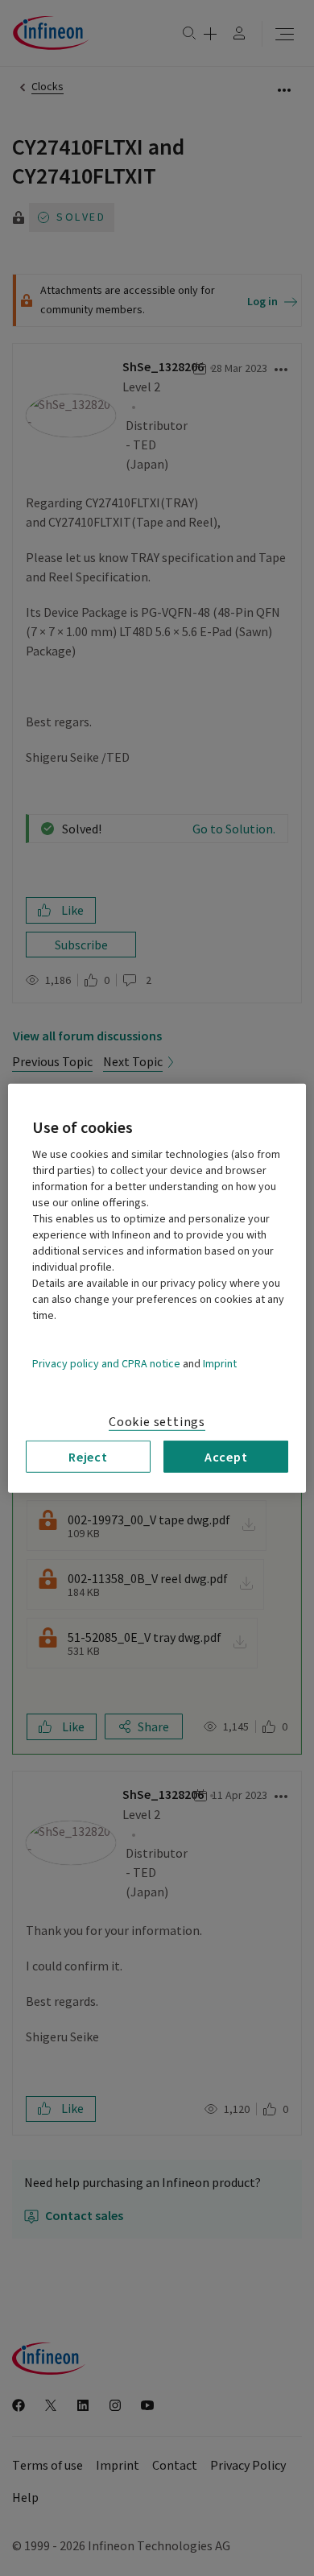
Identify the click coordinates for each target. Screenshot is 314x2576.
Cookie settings (157, 1421)
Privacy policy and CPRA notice (106, 1363)
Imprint (220, 1363)
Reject (88, 1456)
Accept (226, 1456)
